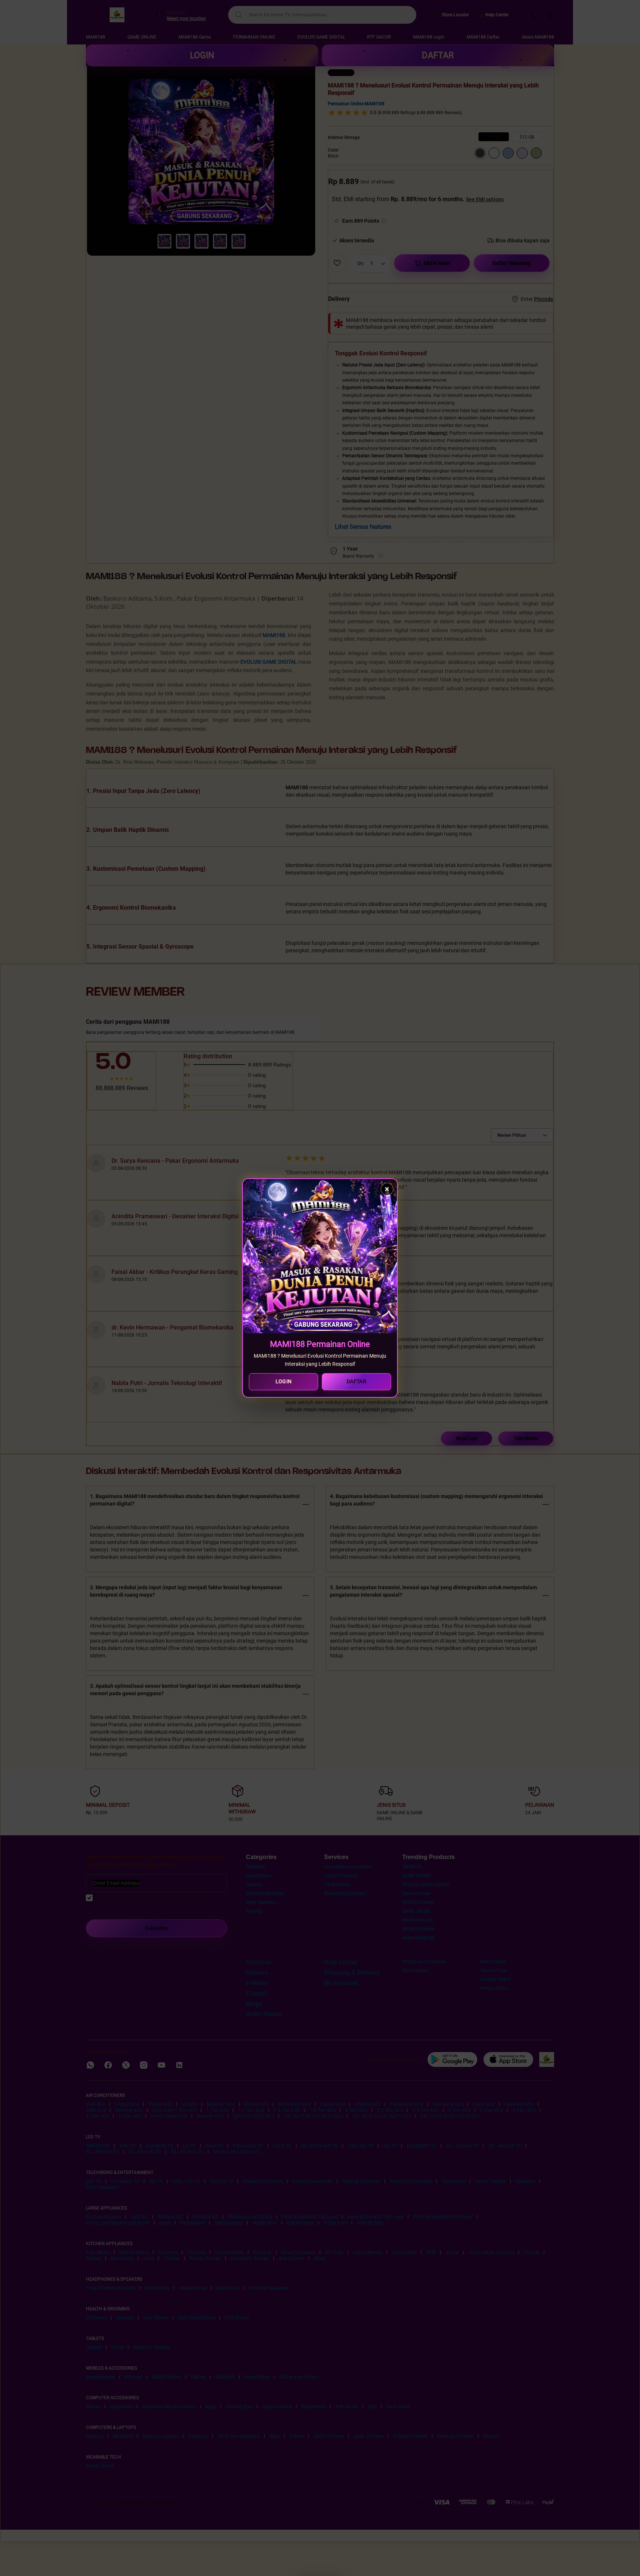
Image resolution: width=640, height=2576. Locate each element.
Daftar (356, 1381)
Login (284, 1381)
